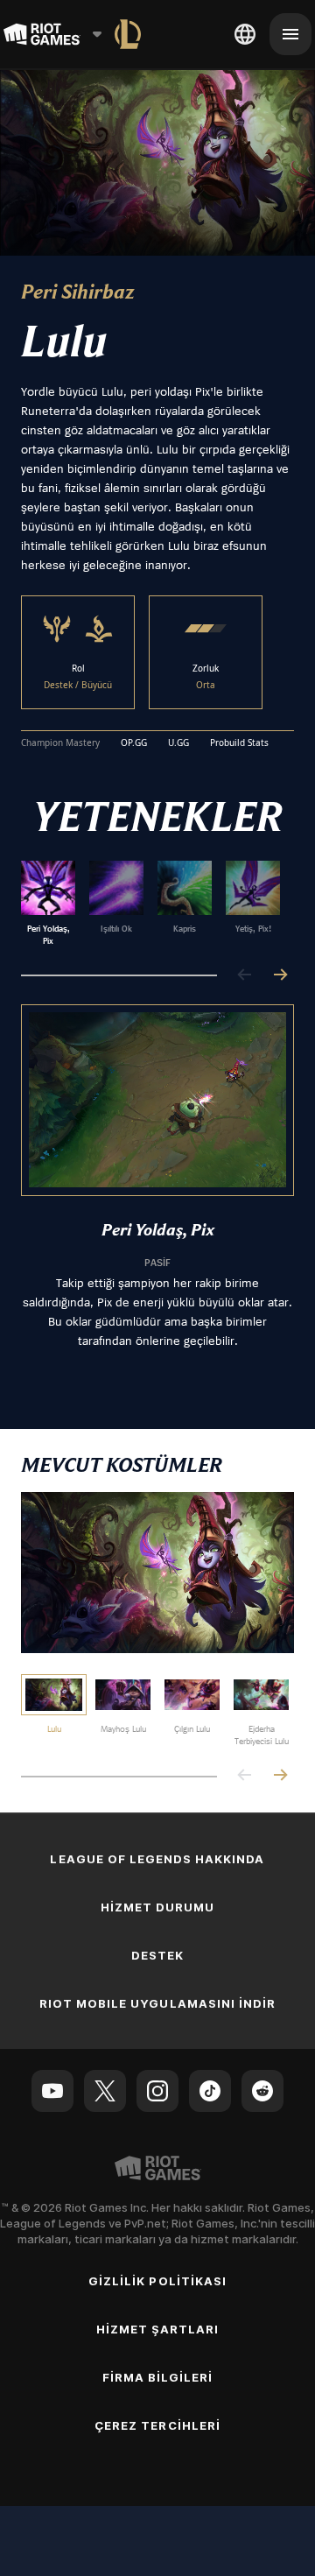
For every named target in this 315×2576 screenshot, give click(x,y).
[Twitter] (105, 2091)
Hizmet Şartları (158, 2329)
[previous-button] (245, 976)
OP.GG (134, 743)
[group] (150, 904)
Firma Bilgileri (158, 2377)
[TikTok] (210, 2091)
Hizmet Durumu (158, 1907)
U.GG (178, 743)
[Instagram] (157, 2091)
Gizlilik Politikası (157, 2281)
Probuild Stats (239, 743)
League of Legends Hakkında (157, 1859)
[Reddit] (262, 2091)
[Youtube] (52, 2091)
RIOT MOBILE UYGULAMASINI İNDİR (157, 2003)
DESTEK (157, 1955)
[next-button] (280, 976)
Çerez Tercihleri (157, 2425)
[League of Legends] (128, 34)
